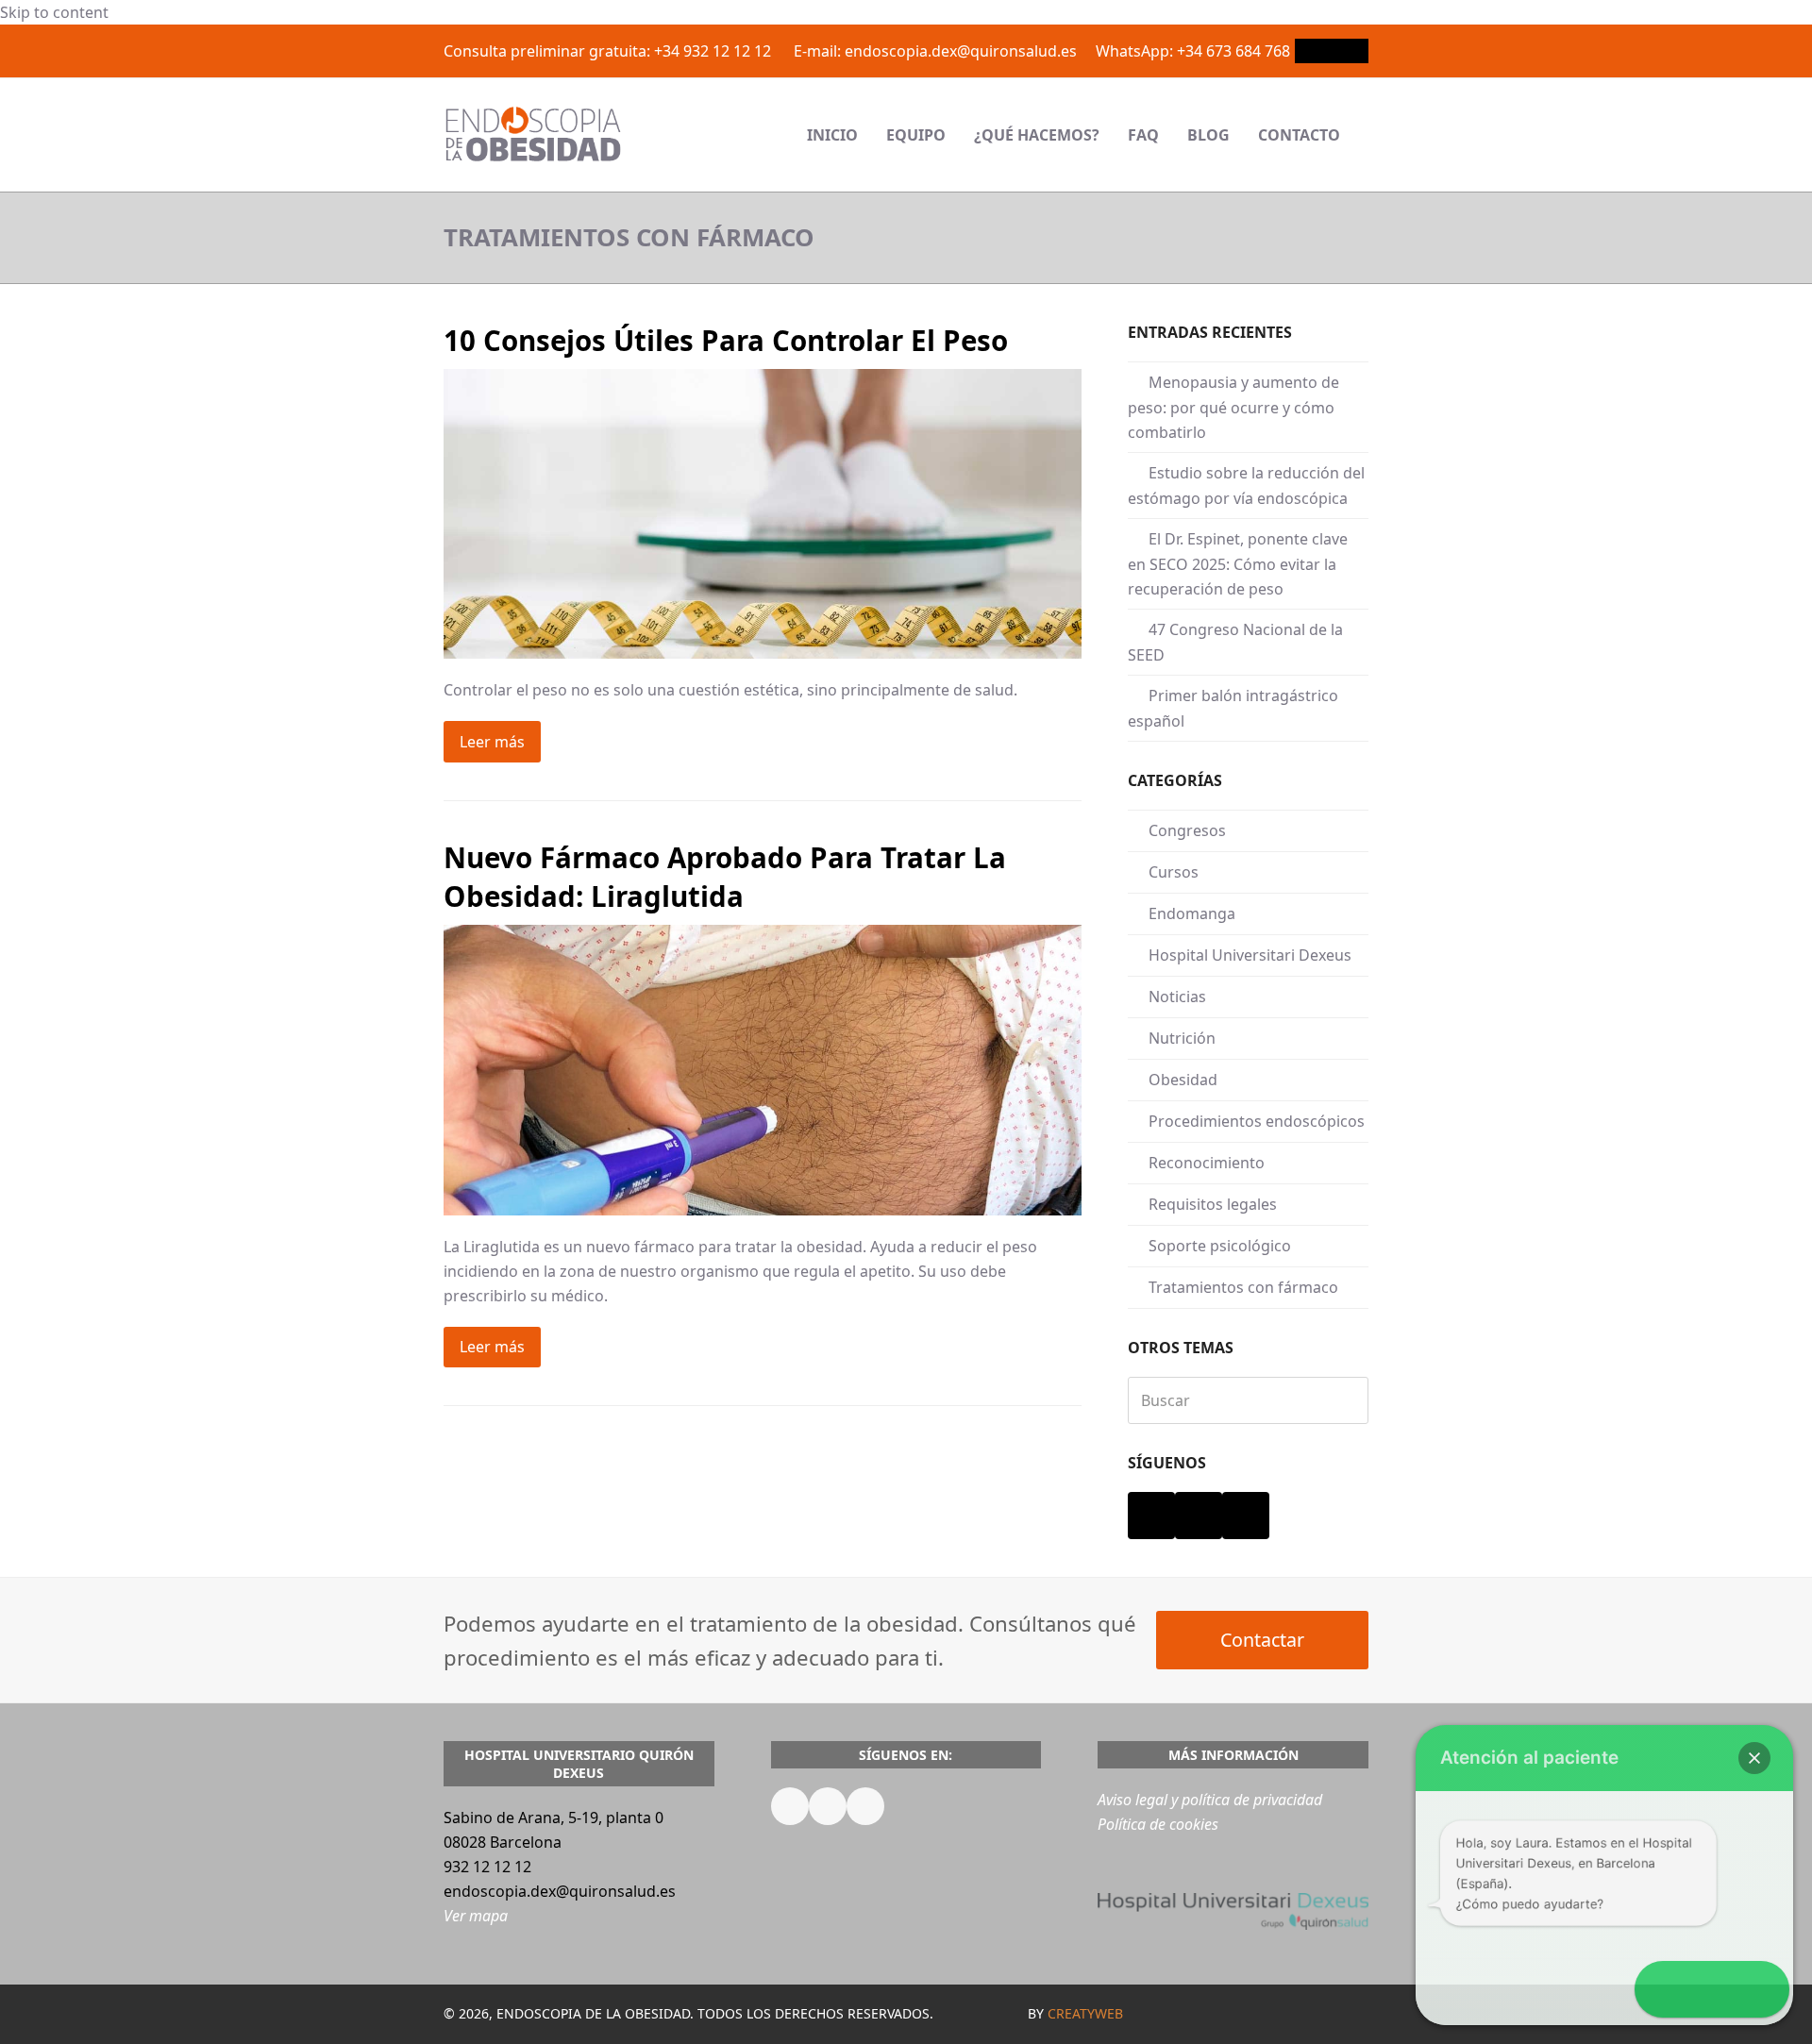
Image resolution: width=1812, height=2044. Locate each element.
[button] (1368, 135)
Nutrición (1182, 1038)
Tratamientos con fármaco (1243, 1287)
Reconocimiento (1207, 1163)
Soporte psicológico (1220, 1246)
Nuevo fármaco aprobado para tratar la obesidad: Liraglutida (725, 877)
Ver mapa (476, 1916)
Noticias (1177, 997)
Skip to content (54, 12)
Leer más (492, 742)
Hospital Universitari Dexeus (1250, 955)
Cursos (1174, 872)
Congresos (1187, 830)
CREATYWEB (1085, 2013)
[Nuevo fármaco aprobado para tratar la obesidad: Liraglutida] (763, 1068)
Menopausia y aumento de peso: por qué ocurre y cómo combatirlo (1233, 407)
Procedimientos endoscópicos (1257, 1121)
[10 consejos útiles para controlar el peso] (763, 512)
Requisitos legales (1213, 1204)
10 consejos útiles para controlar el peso (726, 340)
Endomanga (1192, 913)
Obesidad (1183, 1080)
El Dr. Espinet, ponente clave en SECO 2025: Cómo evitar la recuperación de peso (1238, 564)
